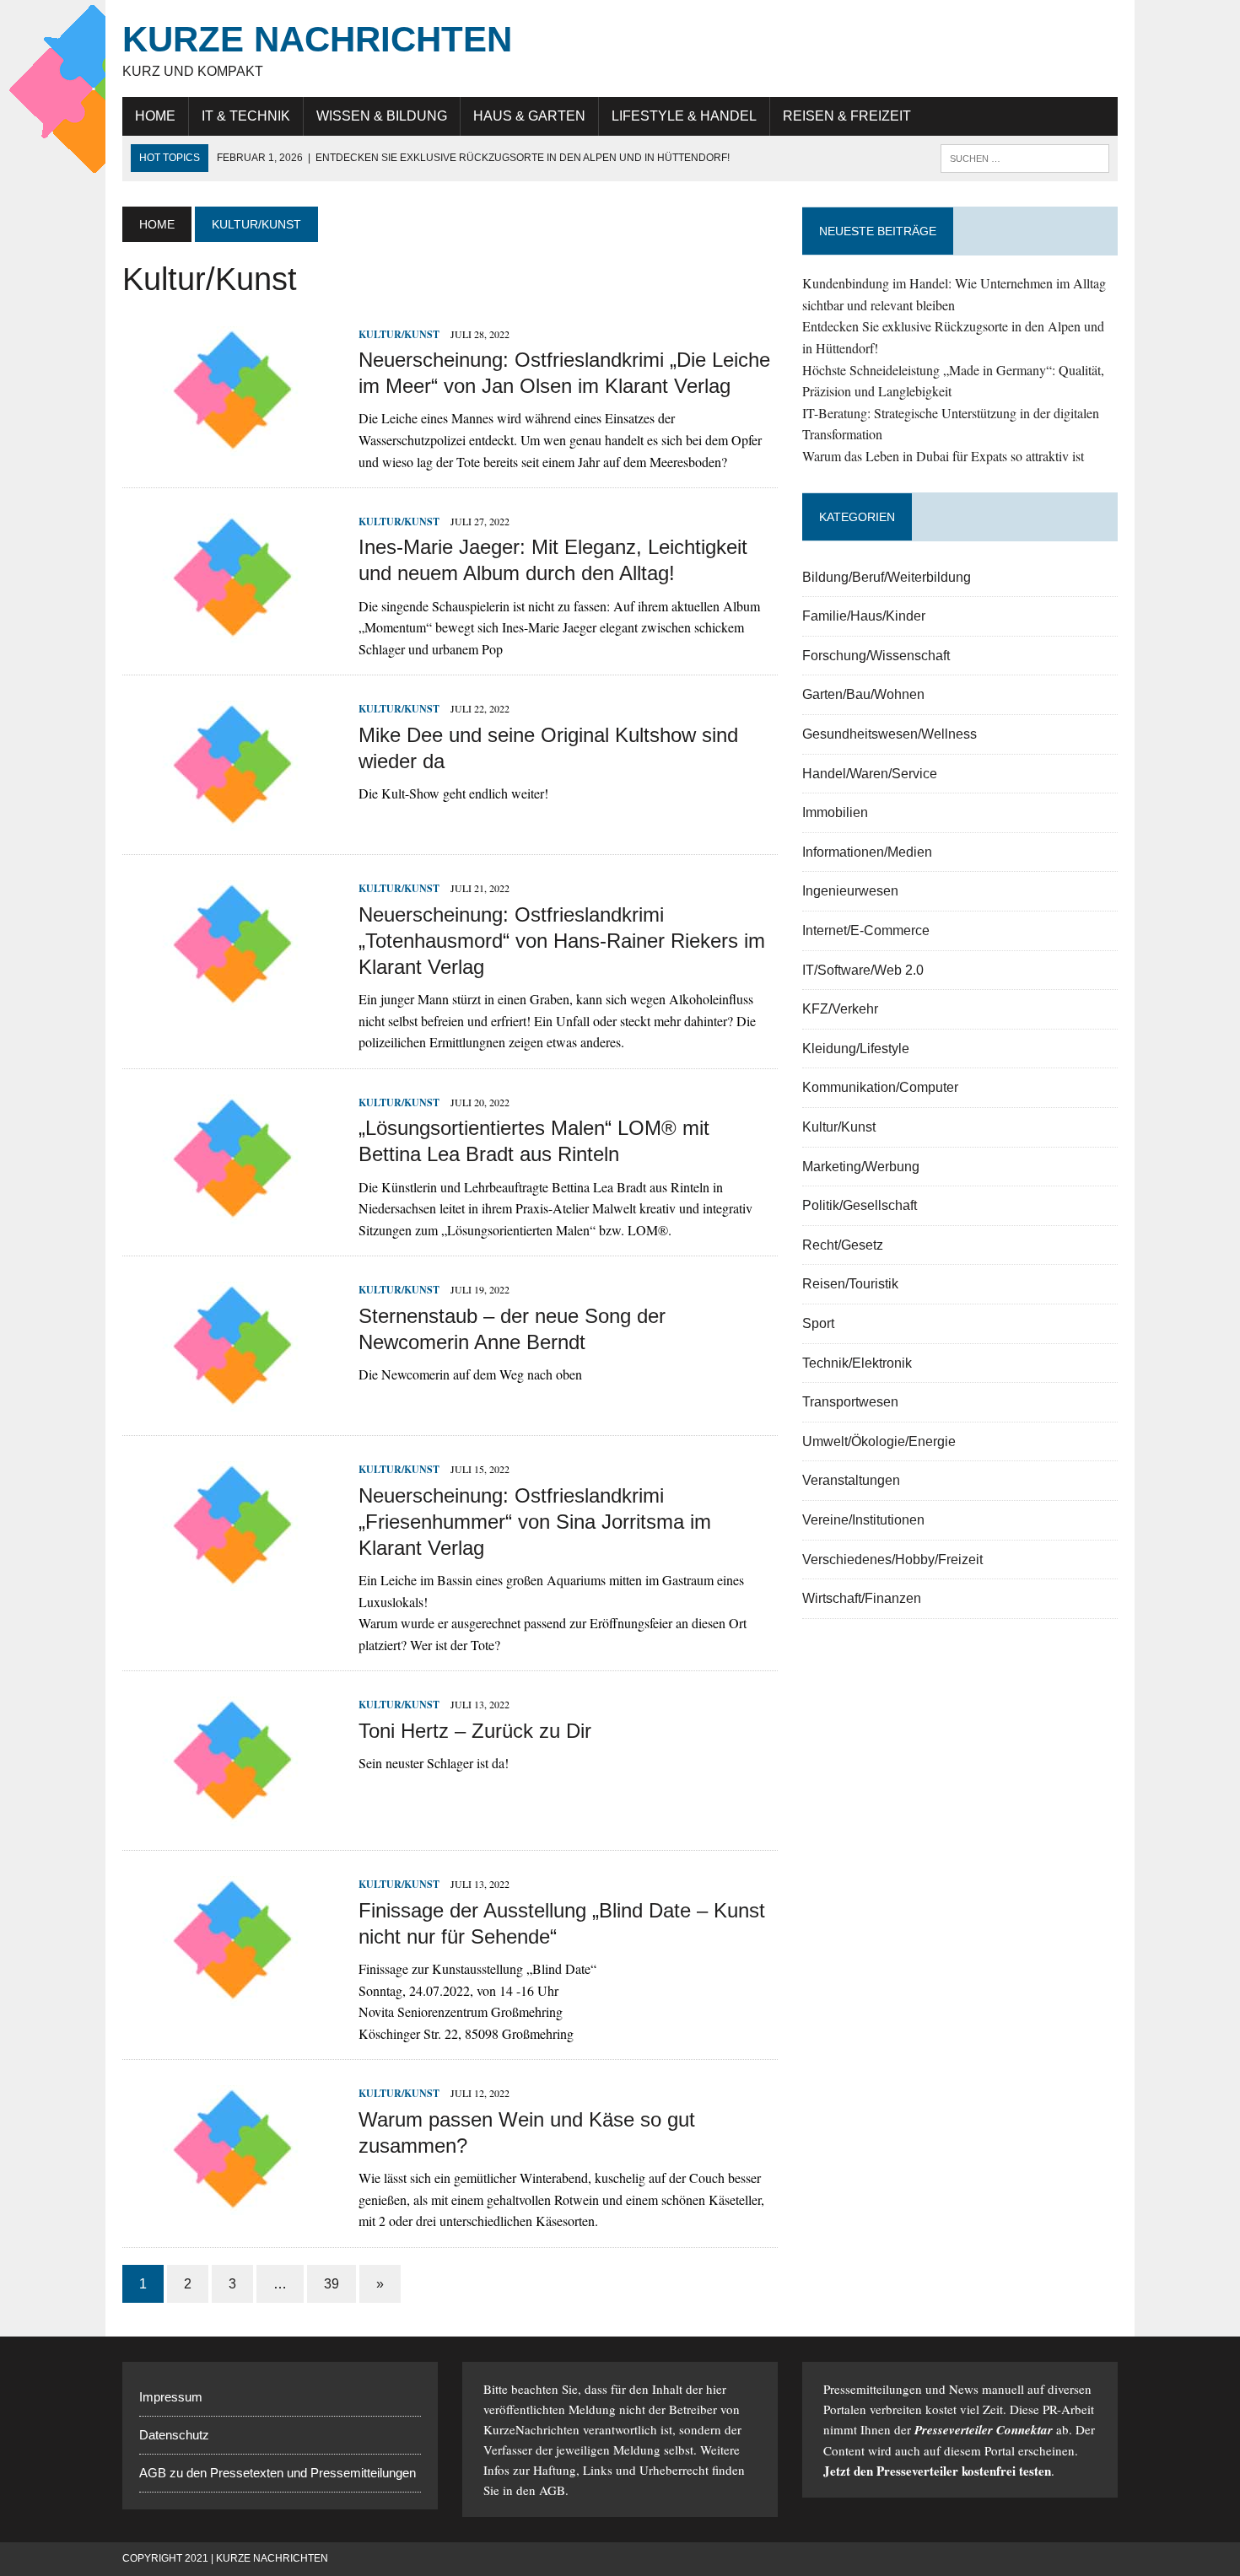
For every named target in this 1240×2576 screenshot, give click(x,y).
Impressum (171, 2397)
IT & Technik (246, 116)
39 (332, 2284)
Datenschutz (174, 2435)
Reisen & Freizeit (847, 116)
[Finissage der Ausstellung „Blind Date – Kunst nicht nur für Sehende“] (232, 1995)
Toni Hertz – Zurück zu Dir (475, 1731)
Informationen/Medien (867, 852)
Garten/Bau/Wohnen (863, 694)
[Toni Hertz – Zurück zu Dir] (232, 1816)
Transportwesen (850, 1402)
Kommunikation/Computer (880, 1087)
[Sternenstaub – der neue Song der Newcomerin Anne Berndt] (232, 1401)
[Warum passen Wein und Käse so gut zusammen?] (232, 2205)
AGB (552, 2490)
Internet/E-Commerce (866, 930)
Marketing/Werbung (861, 1167)
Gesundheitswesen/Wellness (890, 734)
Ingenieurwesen (850, 891)
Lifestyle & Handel (684, 116)
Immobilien (835, 812)
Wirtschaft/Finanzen (862, 1598)
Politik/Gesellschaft (860, 1205)
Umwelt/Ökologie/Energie (879, 1441)
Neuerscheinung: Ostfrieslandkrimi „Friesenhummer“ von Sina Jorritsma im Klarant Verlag (535, 1522)
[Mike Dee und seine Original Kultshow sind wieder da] (232, 820)
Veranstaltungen (851, 1480)
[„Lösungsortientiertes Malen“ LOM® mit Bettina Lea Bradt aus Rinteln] (232, 1213)
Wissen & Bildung (382, 116)
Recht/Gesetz (843, 1245)
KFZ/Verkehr (840, 1009)
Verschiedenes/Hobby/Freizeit (892, 1560)
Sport (818, 1323)
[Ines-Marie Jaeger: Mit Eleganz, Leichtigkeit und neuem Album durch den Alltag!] (232, 633)
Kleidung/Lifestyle (856, 1049)
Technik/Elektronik (857, 1363)
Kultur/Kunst (399, 334)
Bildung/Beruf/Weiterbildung (887, 577)
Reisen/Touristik (850, 1284)
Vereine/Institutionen (863, 1520)
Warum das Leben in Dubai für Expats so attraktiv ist (943, 456)
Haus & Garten (529, 116)
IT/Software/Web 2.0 (863, 970)
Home (155, 116)
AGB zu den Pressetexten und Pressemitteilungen (278, 2473)
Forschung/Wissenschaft (876, 656)
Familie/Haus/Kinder (864, 616)
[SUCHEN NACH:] (1025, 157)
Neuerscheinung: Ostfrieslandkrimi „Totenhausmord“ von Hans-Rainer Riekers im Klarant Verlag (562, 941)
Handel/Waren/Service (870, 774)
